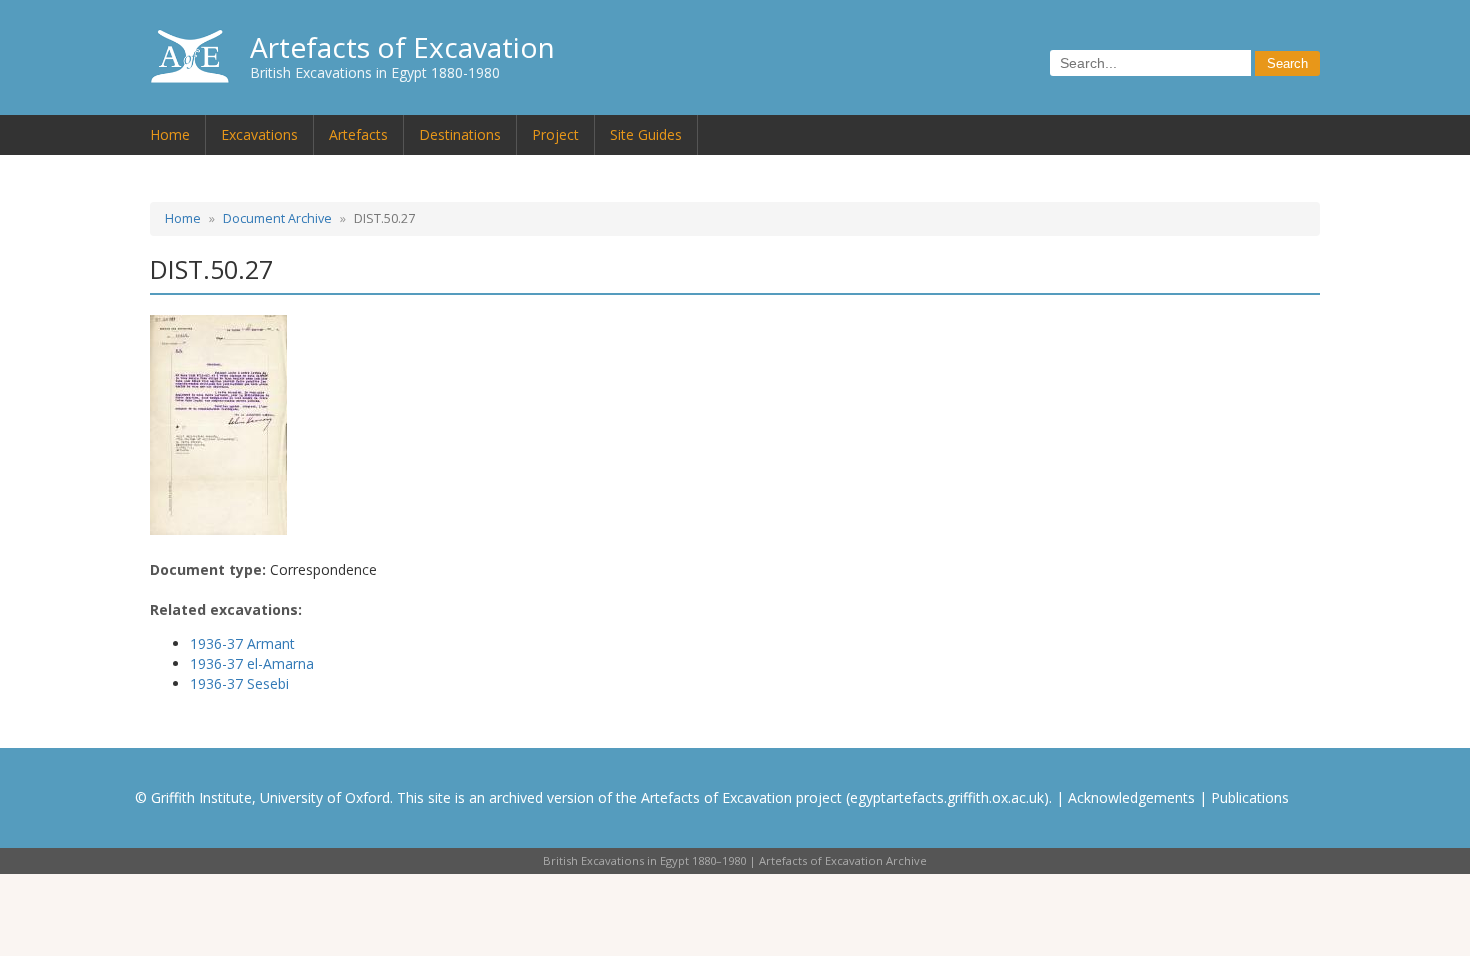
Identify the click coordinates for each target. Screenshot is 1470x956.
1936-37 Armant (242, 643)
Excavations (259, 134)
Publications (1250, 797)
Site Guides (646, 134)
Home (170, 134)
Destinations (460, 134)
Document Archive (277, 218)
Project (555, 134)
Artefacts (358, 134)
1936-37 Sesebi (239, 683)
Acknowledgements (1131, 797)
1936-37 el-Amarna (252, 663)
